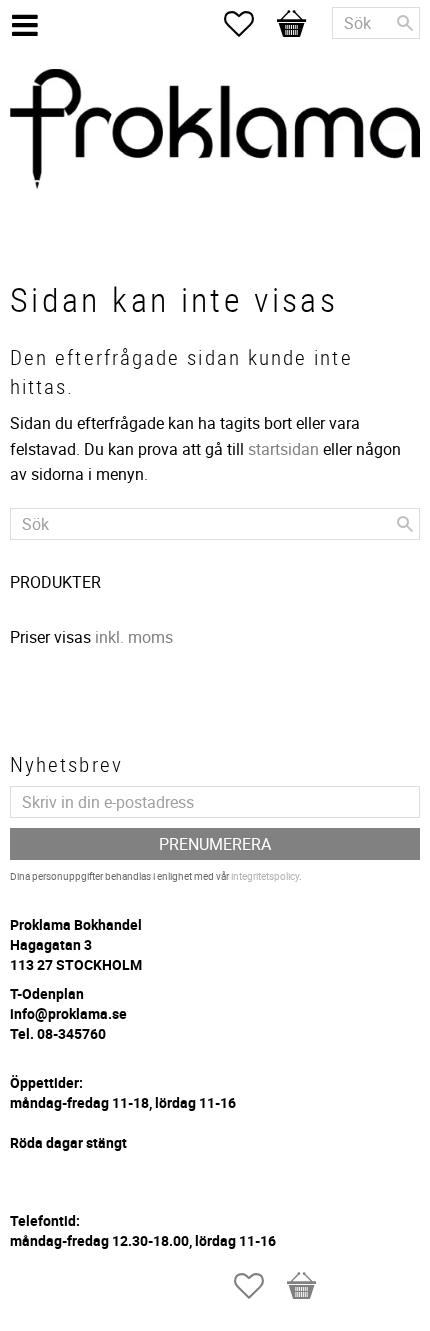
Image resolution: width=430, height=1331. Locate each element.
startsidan (283, 449)
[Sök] (405, 23)
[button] (249, 24)
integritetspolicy (265, 876)
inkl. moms (134, 637)
